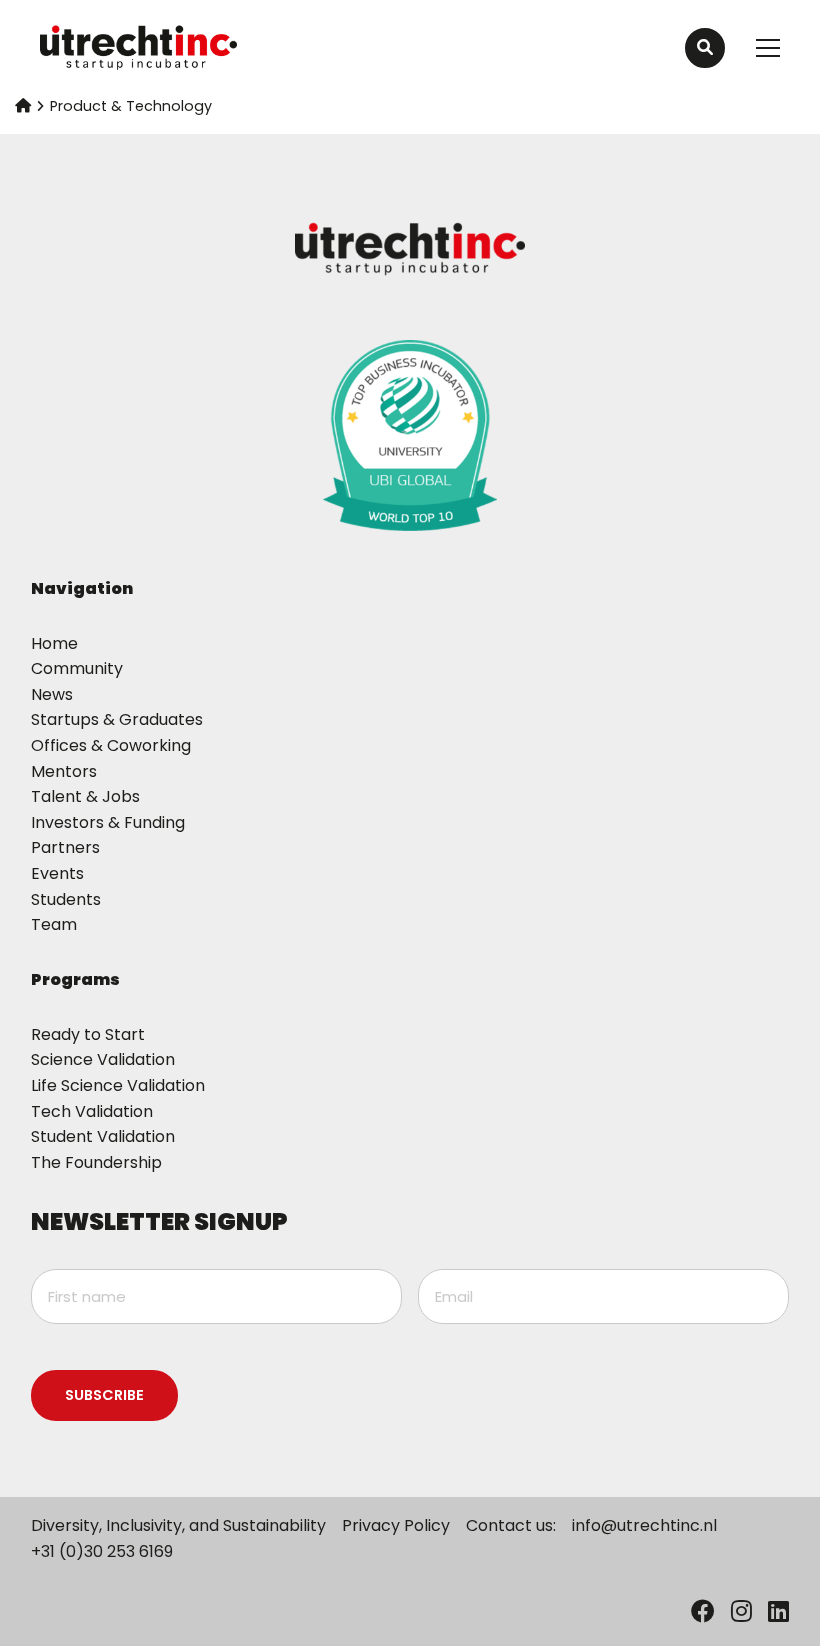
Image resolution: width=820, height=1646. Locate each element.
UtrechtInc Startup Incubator (140, 48)
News (52, 694)
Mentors (64, 771)
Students (66, 899)
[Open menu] (760, 48)
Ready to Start (88, 1034)
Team (54, 924)
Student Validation (103, 1136)
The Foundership (96, 1162)
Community (77, 668)
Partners (65, 847)
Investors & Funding (108, 822)
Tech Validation (92, 1111)
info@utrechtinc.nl (644, 1525)
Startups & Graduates (117, 719)
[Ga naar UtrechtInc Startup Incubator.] (23, 106)
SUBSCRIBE (104, 1395)
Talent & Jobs (85, 796)
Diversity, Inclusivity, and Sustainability (178, 1525)
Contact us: (511, 1525)
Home (54, 643)
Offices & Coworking (111, 745)
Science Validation (103, 1059)
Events (57, 873)
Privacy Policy (396, 1525)
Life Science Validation (118, 1085)
